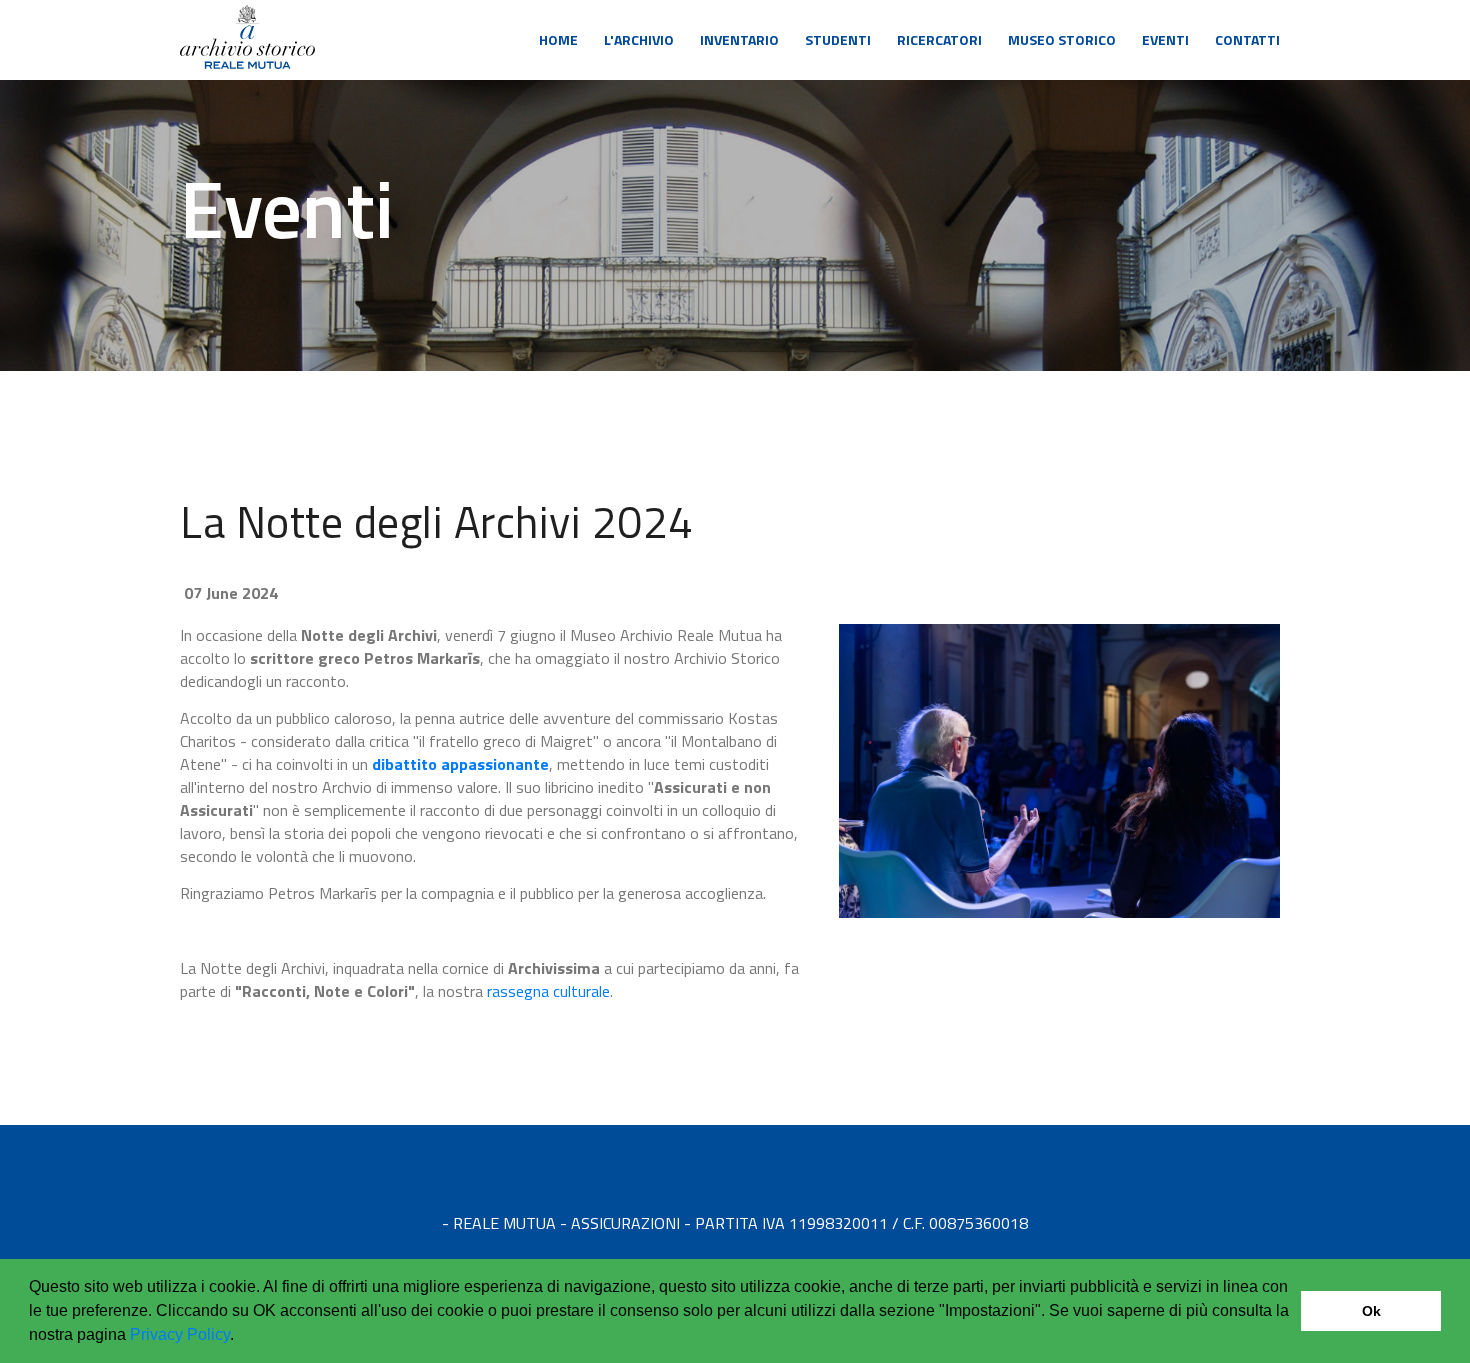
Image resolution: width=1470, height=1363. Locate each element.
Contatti (1247, 39)
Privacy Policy (180, 1334)
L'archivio (639, 39)
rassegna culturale (548, 991)
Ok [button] (1371, 1311)
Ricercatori (939, 39)
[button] (241, 1337)
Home (558, 39)
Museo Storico (1062, 39)
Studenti (838, 39)
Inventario (739, 39)
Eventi (1165, 39)
